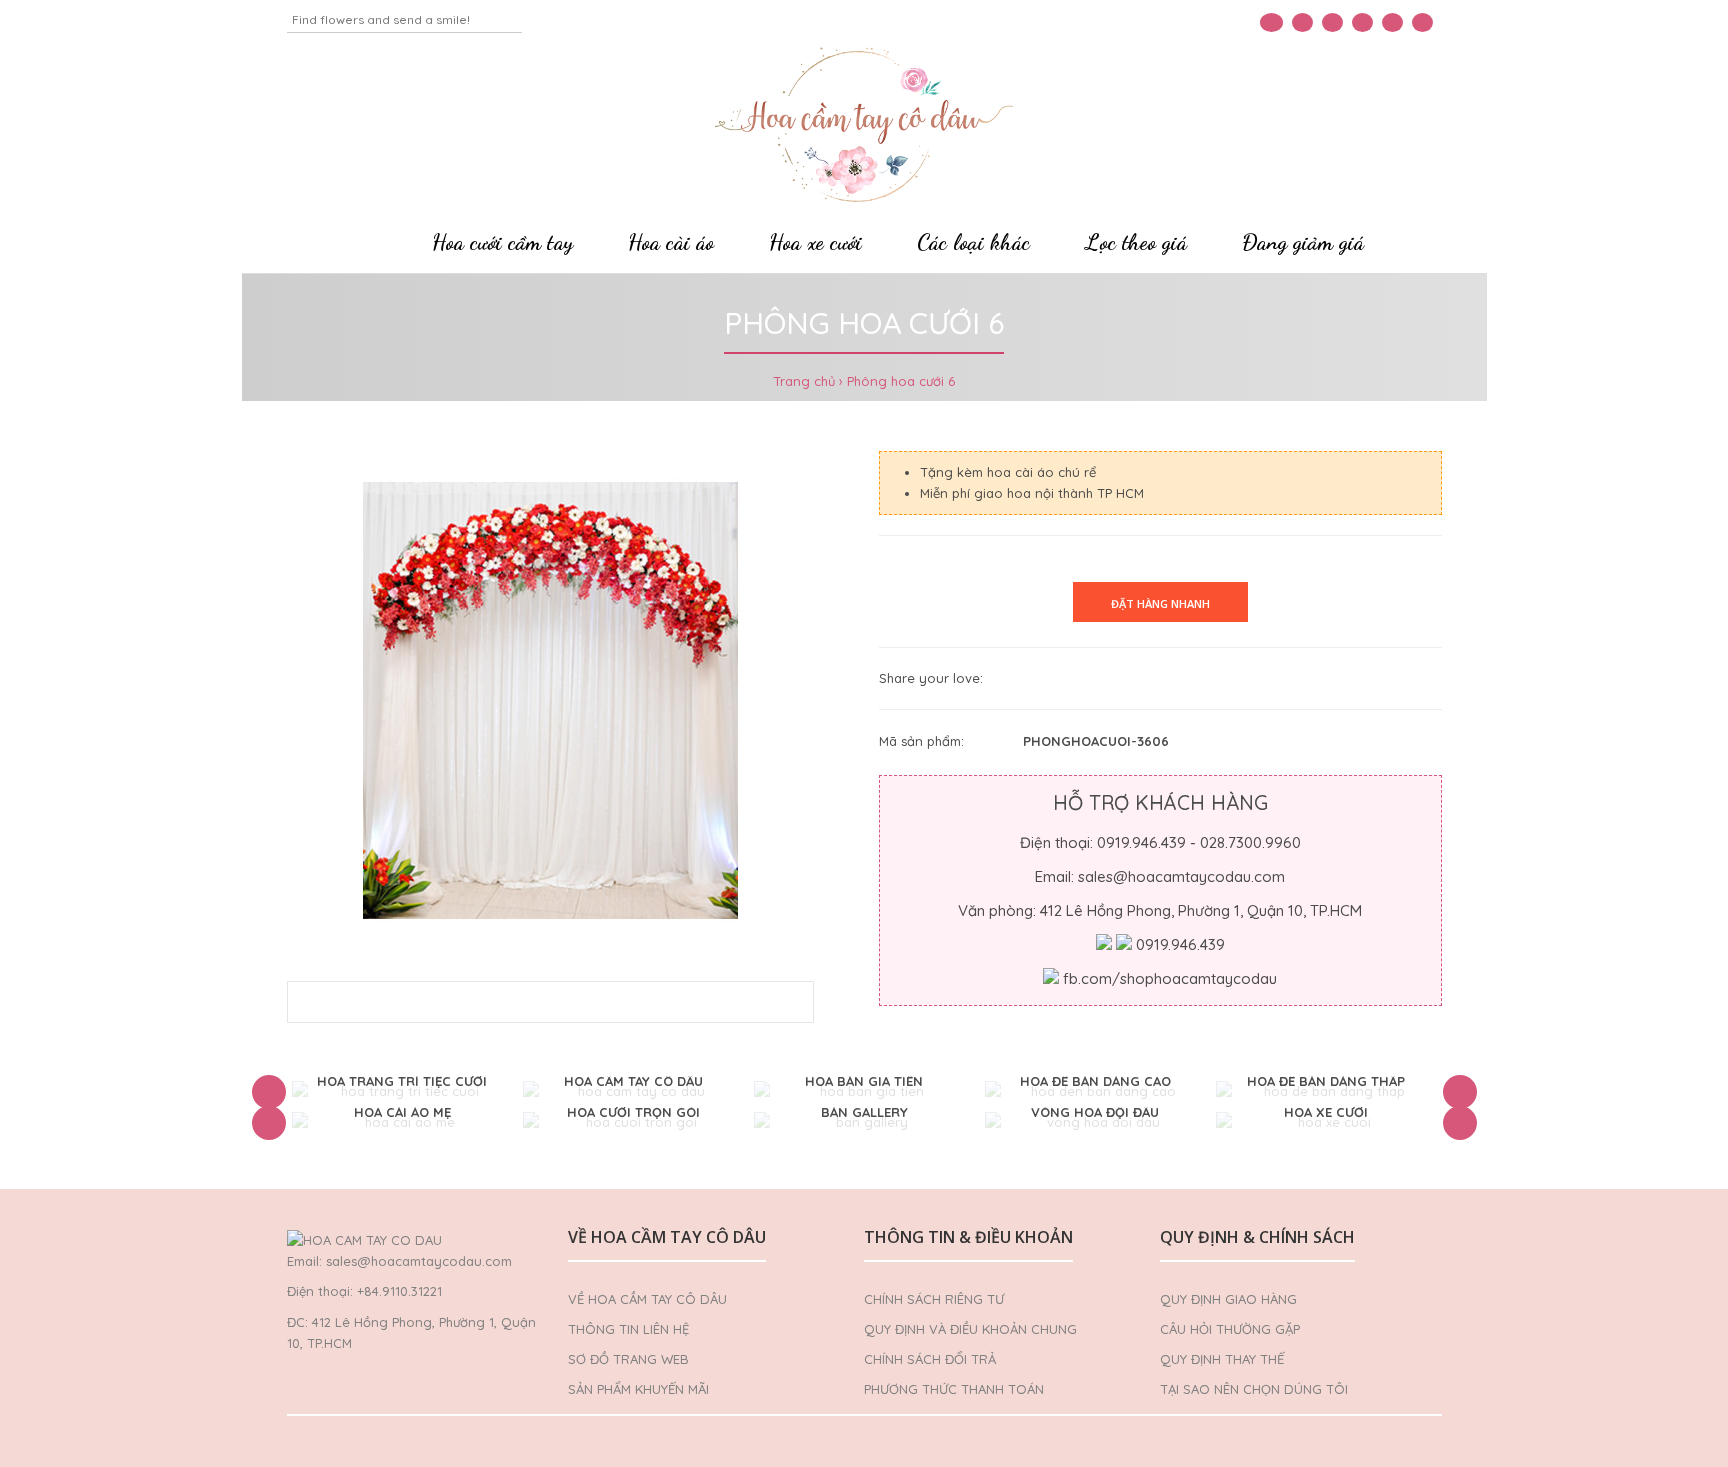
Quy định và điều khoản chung (970, 1329)
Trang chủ (804, 381)
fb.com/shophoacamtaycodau (1170, 978)
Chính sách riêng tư (934, 1299)
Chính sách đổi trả (930, 1359)
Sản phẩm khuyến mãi (638, 1389)
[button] (269, 1092)
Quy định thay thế (1222, 1359)
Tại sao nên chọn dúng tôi (1254, 1389)
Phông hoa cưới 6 (901, 381)
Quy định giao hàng (1228, 1299)
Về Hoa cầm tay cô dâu (647, 1299)
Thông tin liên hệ (628, 1329)
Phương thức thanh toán (954, 1389)
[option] (402, 1091)
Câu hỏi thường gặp (1230, 1329)
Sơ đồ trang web (628, 1359)
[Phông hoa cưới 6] (551, 701)
